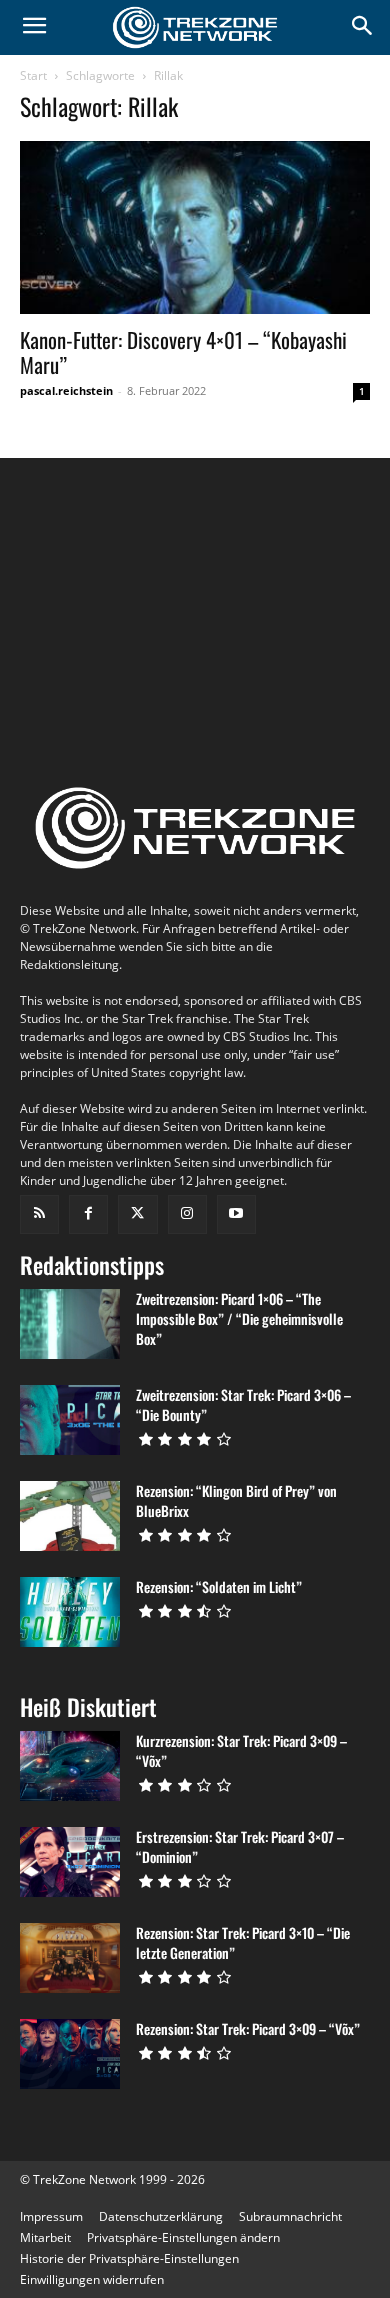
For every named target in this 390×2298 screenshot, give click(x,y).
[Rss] (39, 1214)
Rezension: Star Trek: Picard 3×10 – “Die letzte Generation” (243, 1942)
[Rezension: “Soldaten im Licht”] (70, 1612)
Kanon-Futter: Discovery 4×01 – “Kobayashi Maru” (183, 352)
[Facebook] (88, 1214)
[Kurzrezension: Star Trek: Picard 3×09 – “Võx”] (70, 1766)
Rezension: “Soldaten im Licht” (219, 1586)
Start (33, 75)
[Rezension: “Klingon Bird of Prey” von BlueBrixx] (70, 1516)
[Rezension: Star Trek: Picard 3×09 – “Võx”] (70, 2054)
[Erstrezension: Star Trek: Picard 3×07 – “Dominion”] (70, 1862)
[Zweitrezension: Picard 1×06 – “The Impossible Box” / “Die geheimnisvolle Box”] (70, 1324)
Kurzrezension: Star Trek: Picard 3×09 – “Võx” (241, 1750)
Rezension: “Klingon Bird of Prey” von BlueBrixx (236, 1500)
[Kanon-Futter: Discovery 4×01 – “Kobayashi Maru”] (195, 227)
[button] (183, 2237)
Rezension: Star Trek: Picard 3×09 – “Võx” (248, 2028)
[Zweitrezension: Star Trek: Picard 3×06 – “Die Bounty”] (70, 1420)
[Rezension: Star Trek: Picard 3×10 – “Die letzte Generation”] (70, 1958)
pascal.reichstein (66, 390)
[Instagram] (187, 1214)
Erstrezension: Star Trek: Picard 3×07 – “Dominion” (240, 1846)
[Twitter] (137, 1214)
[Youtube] (236, 1214)
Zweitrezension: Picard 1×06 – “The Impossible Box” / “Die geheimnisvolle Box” (239, 1318)
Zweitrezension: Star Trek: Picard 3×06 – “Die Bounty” (243, 1404)
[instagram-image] (78, 554)
